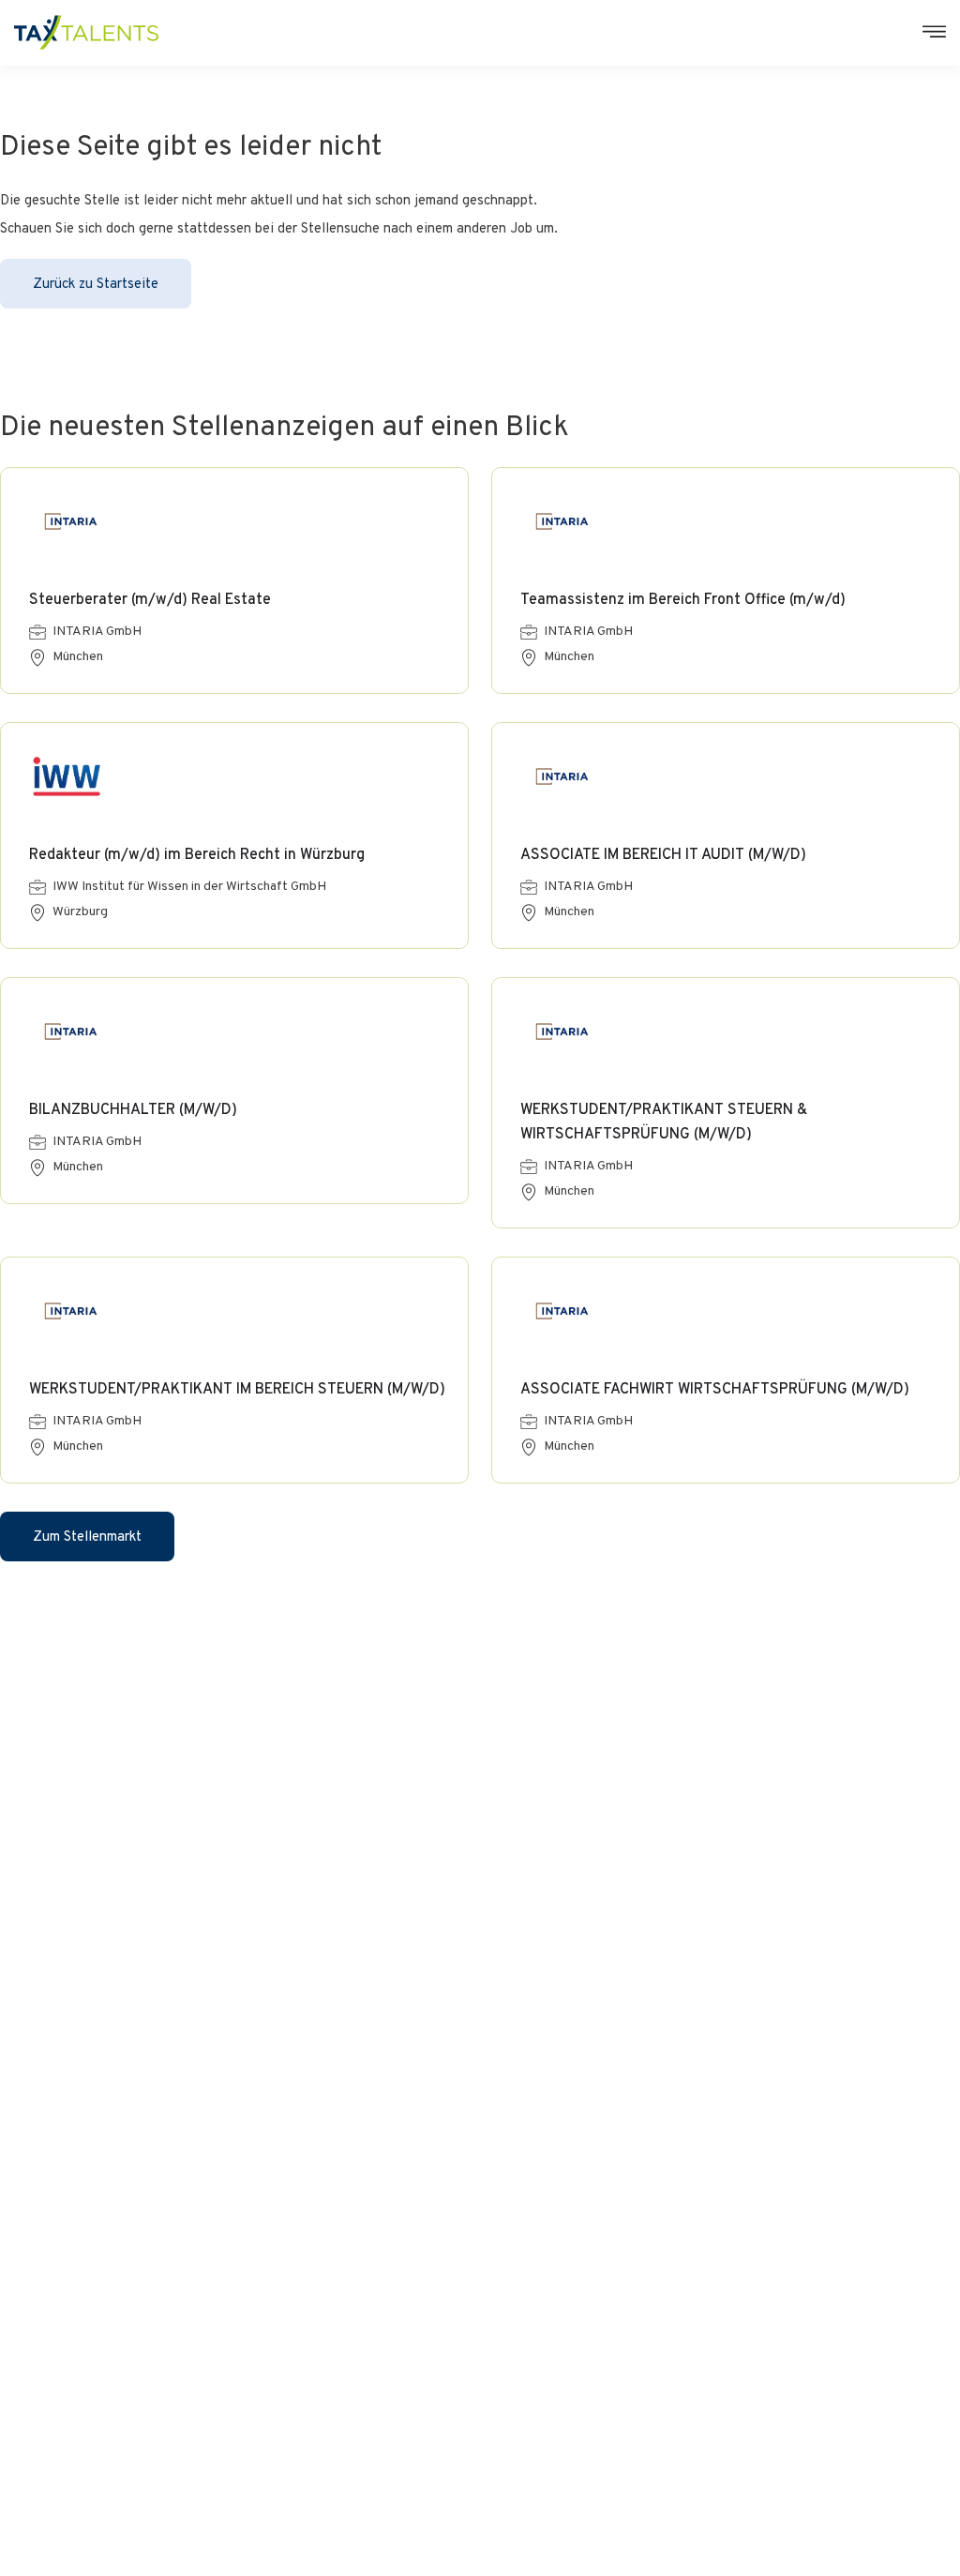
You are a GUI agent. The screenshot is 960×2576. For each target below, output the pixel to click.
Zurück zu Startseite (96, 285)
